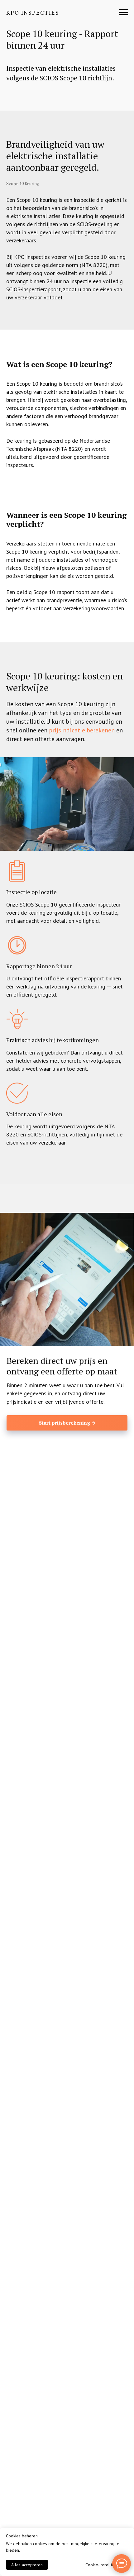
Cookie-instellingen (103, 2565)
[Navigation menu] (123, 12)
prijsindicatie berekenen (82, 730)
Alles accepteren (27, 2565)
